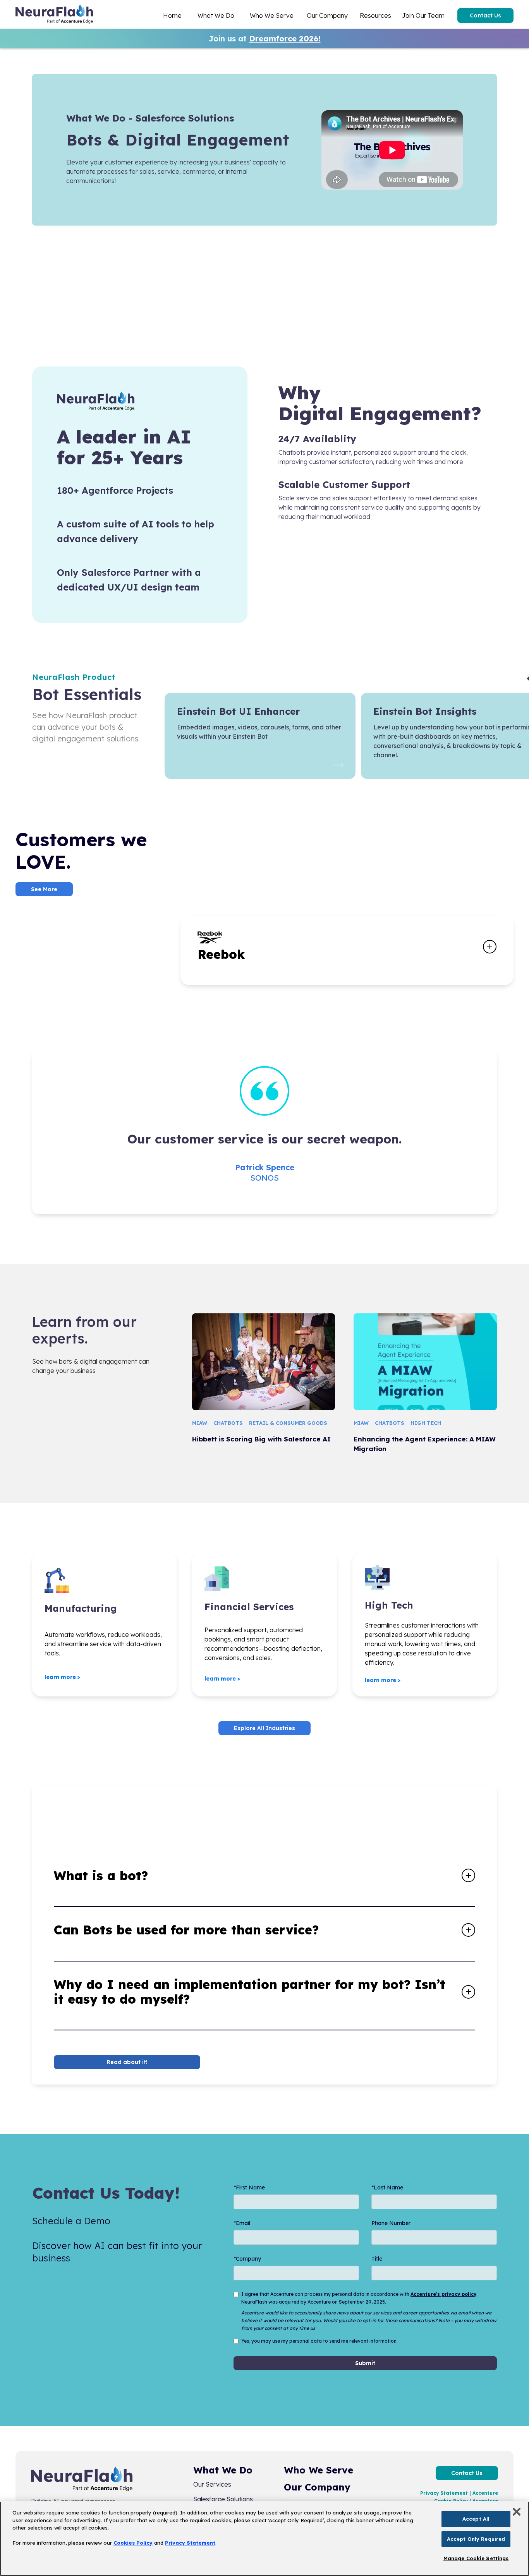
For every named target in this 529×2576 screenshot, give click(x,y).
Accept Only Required (476, 2539)
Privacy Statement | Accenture (459, 2493)
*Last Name (387, 2187)
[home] (54, 15)
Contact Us (485, 15)
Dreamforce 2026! (285, 39)
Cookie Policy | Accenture (466, 2501)
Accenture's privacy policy (443, 2294)
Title (377, 2259)
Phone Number (391, 2223)
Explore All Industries (264, 1728)
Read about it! (127, 2062)
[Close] (517, 2512)
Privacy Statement (190, 2543)
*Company (247, 2259)
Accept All (476, 2519)
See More (44, 889)
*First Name (249, 2187)
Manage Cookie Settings (476, 2558)
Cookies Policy (133, 2543)
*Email (242, 2223)
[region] (264, 2539)
